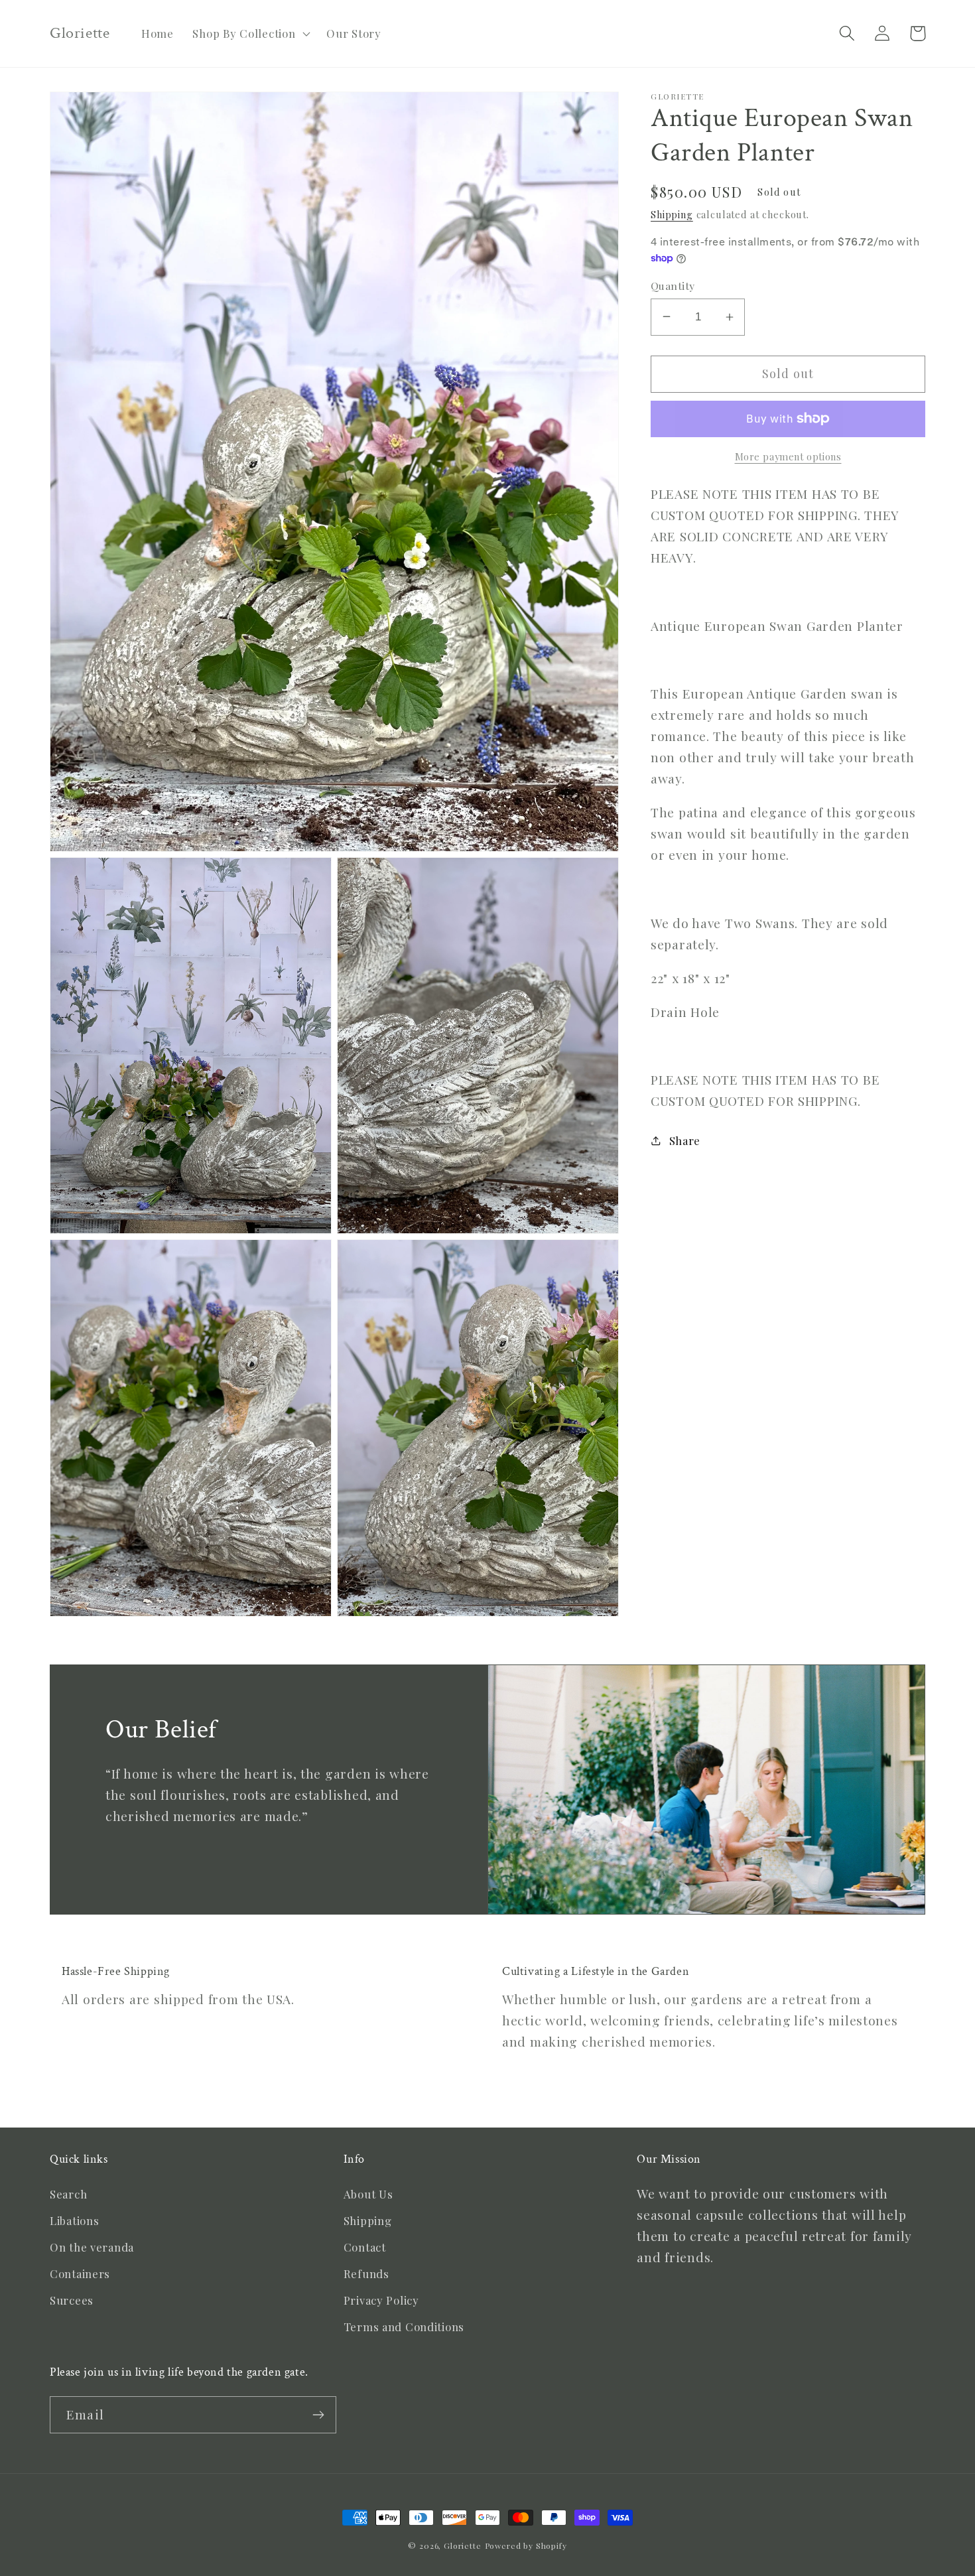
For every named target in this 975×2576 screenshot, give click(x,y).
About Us (368, 2194)
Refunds (366, 2273)
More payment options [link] (788, 456)
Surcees (72, 2300)
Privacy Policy (381, 2300)
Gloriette (463, 2545)
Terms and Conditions (404, 2327)
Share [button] (685, 1140)
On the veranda (92, 2247)
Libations (74, 2220)
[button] (250, 34)
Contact (365, 2247)
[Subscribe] (318, 2415)
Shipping (672, 214)
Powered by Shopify (526, 2545)
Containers (80, 2273)
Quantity (673, 286)
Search (68, 2194)
